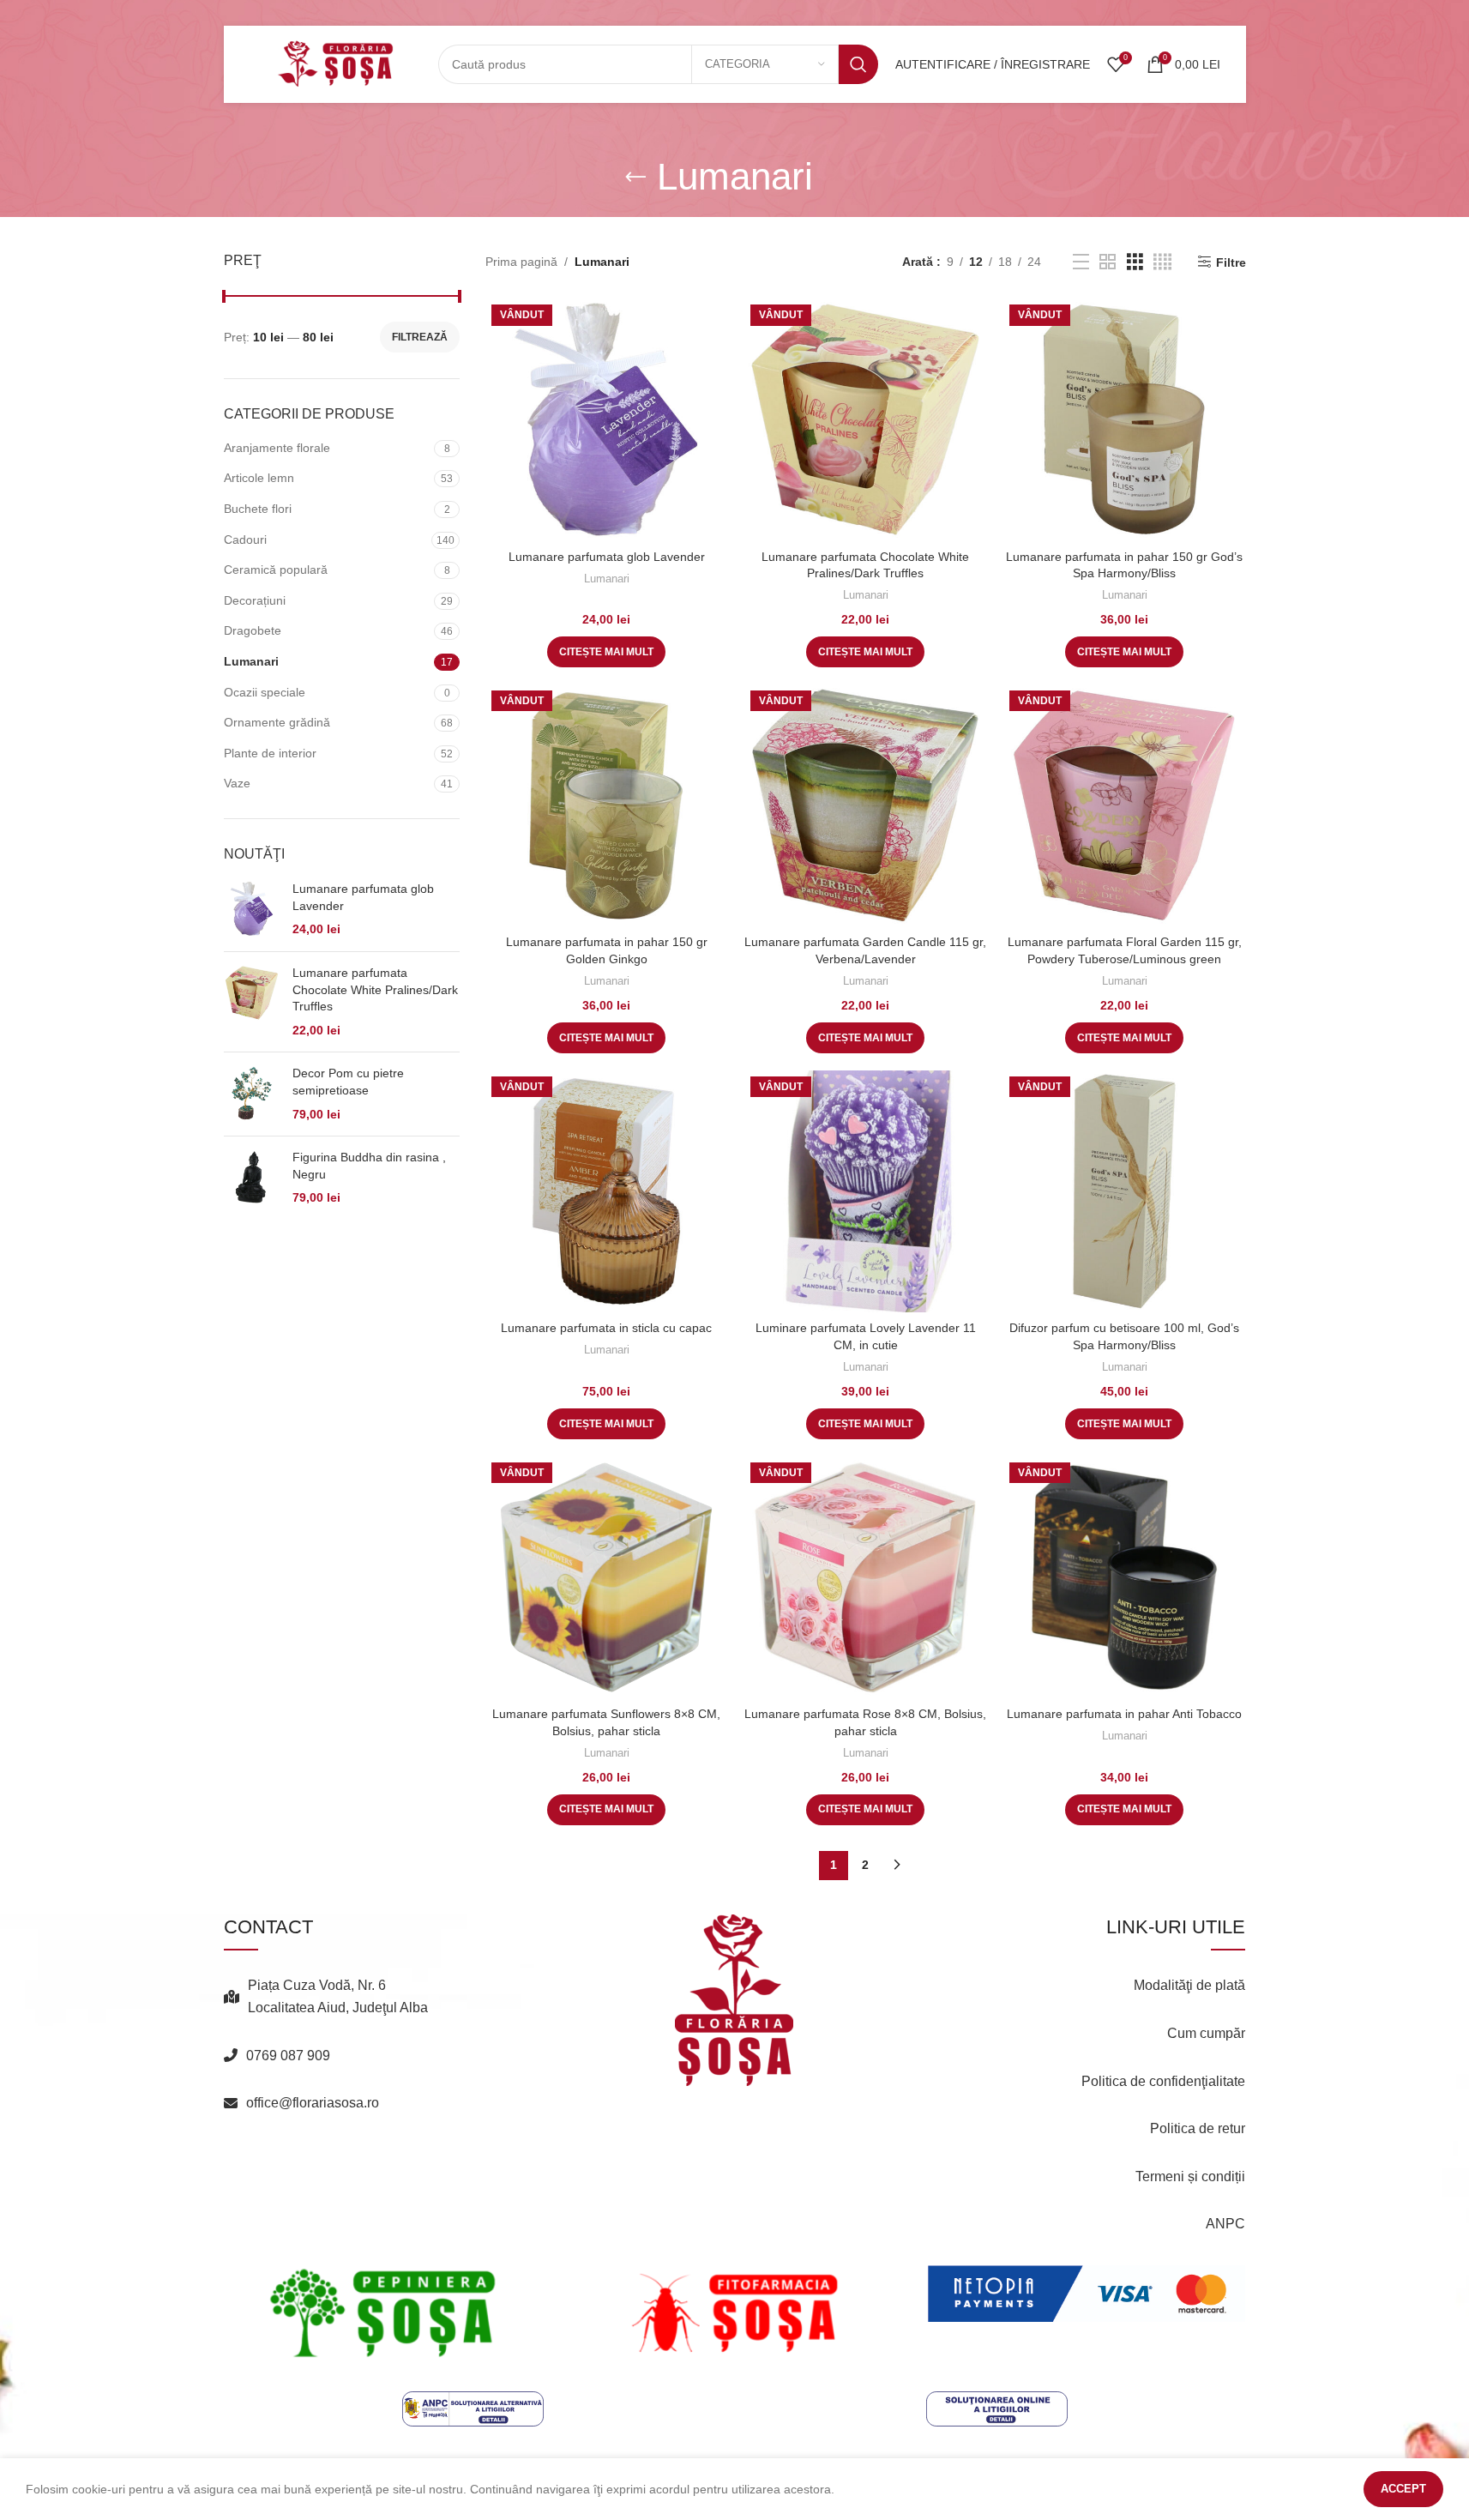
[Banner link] (383, 2313)
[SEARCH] (858, 64)
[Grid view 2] (1108, 262)
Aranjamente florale (277, 448)
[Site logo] (335, 63)
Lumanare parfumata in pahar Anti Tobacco (1124, 1714)
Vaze (237, 783)
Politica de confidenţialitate (1163, 2081)
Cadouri (245, 540)
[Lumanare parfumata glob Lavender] (252, 910)
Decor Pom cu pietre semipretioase (348, 1082)
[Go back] (635, 178)
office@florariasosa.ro (313, 2103)
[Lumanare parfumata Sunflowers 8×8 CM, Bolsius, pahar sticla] (606, 1577)
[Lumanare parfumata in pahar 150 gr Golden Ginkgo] (606, 805)
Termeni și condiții (1190, 2176)
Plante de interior (270, 753)
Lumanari (251, 661)
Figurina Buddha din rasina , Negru (369, 1166)
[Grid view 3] (1135, 262)
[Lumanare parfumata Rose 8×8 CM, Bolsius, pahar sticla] (865, 1577)
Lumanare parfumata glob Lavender (363, 897)
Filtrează (420, 337)
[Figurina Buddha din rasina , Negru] (252, 1178)
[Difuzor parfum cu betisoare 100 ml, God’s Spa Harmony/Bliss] (1124, 1191)
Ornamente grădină (277, 722)
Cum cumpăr (1206, 2033)
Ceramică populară (276, 570)
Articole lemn (259, 478)
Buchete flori (258, 509)
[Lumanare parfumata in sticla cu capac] (606, 1191)
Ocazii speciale (265, 692)
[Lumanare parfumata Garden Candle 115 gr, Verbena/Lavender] (865, 805)
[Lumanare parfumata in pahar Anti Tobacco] (1124, 1577)
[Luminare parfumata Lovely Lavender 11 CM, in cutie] (865, 1191)
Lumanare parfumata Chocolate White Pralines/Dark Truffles (375, 989)
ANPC (1225, 2224)
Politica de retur (1198, 2128)
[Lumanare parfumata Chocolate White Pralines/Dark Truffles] (252, 1002)
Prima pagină (521, 262)
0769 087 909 (288, 2056)
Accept (1403, 2489)
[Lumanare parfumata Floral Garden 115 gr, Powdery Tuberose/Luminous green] (1124, 805)
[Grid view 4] (1162, 262)
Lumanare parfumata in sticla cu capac (606, 1328)
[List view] (1081, 262)
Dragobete (253, 630)
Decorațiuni (255, 600)
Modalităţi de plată (1189, 1985)
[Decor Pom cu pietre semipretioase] (252, 1094)
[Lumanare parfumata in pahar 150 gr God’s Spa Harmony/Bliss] (1124, 419)
